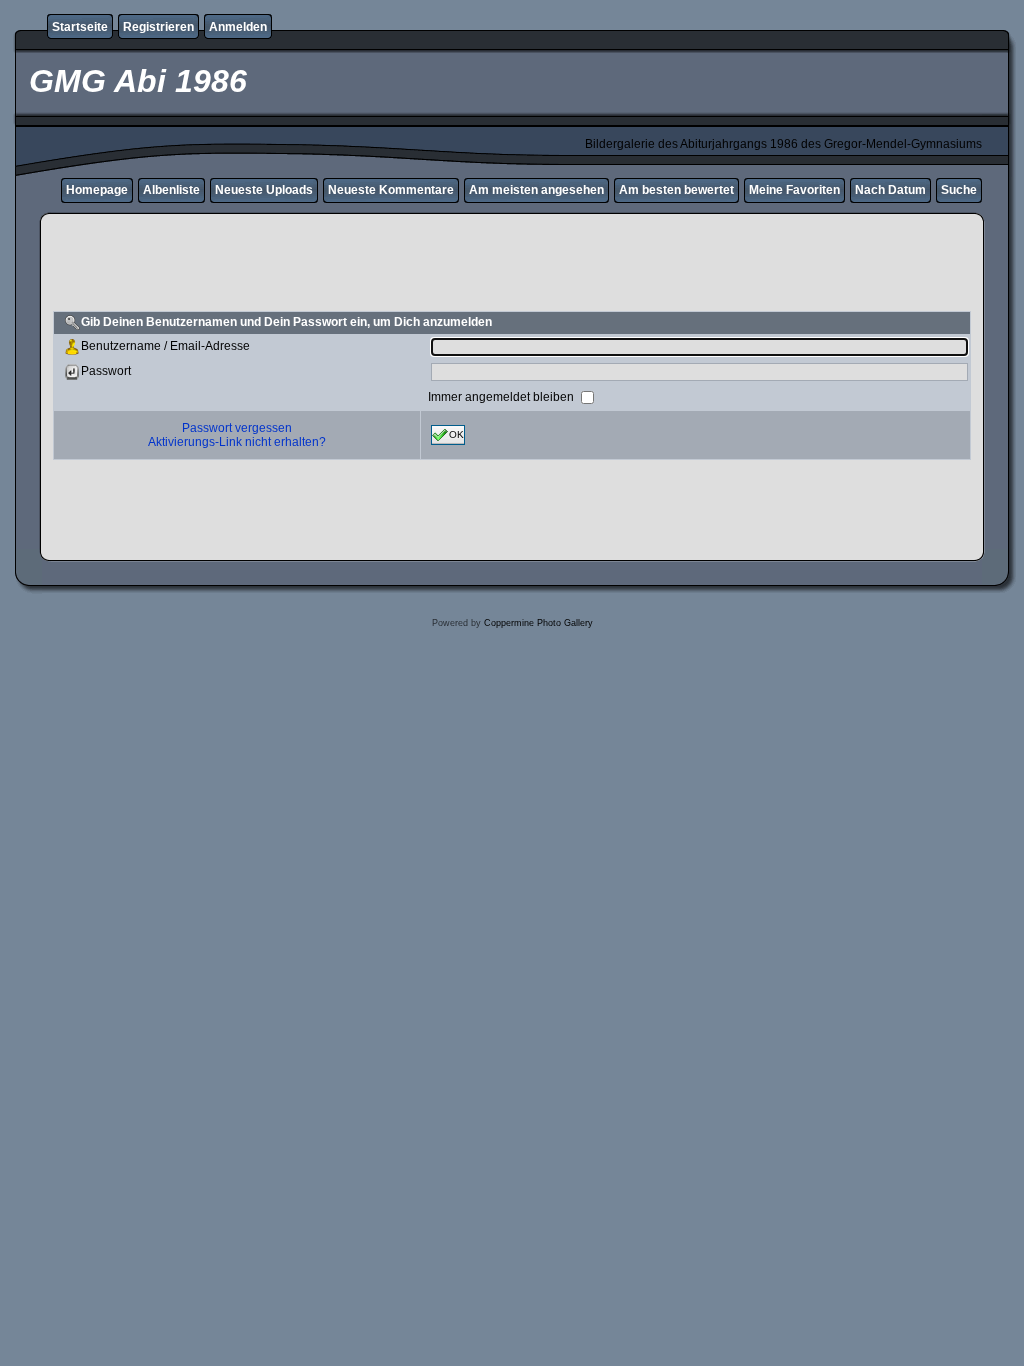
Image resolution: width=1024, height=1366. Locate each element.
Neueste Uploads (264, 190)
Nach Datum (890, 190)
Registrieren (158, 27)
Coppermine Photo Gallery (538, 623)
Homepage (97, 190)
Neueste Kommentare (391, 190)
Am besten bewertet (676, 190)
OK (456, 433)
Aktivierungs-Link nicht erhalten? (237, 442)
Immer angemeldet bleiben (502, 396)
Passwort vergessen (237, 428)
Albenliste (171, 190)
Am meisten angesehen (536, 190)
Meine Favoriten (794, 190)
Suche (959, 190)
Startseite (80, 27)
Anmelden (238, 27)
